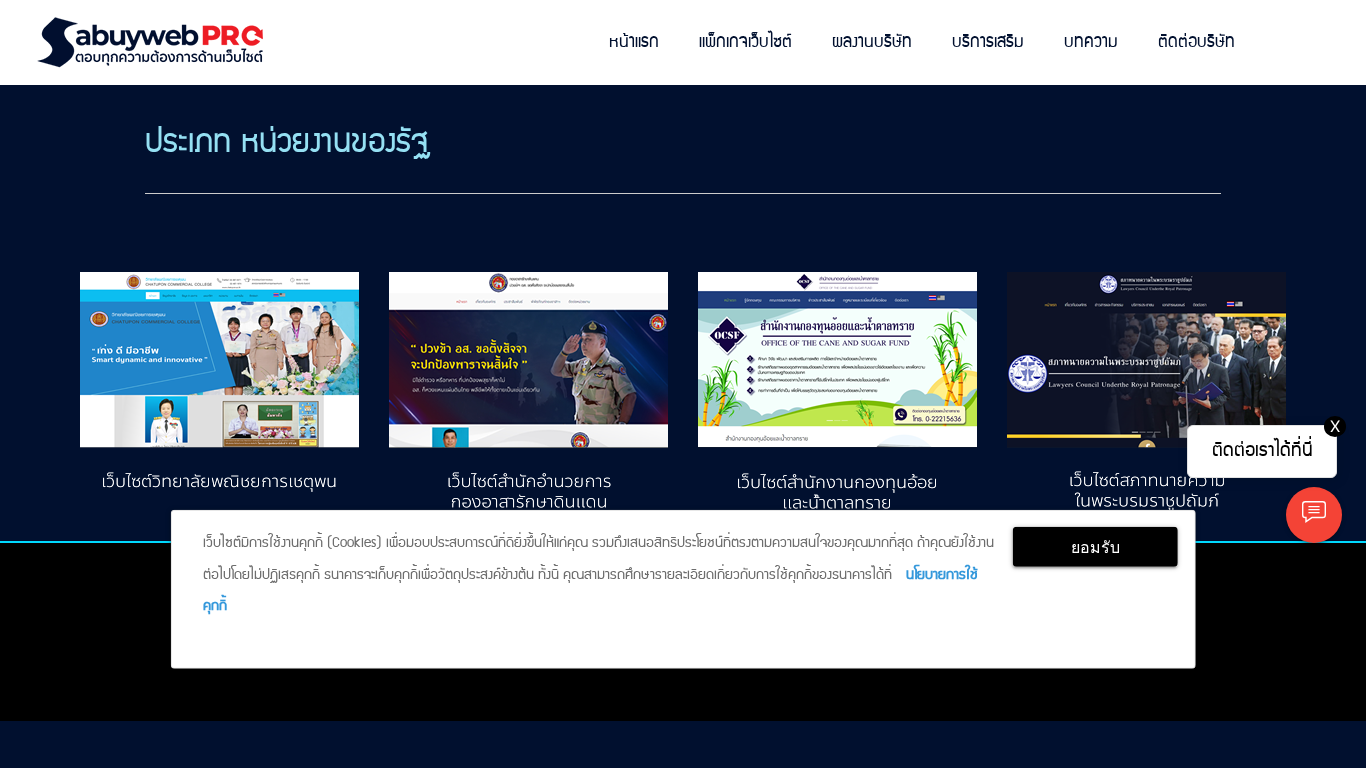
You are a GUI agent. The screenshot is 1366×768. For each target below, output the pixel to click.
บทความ (1091, 42)
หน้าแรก (634, 42)
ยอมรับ (1095, 547)
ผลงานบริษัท (872, 42)
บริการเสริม (988, 42)
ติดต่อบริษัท (1196, 42)
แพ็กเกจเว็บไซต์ (745, 42)
